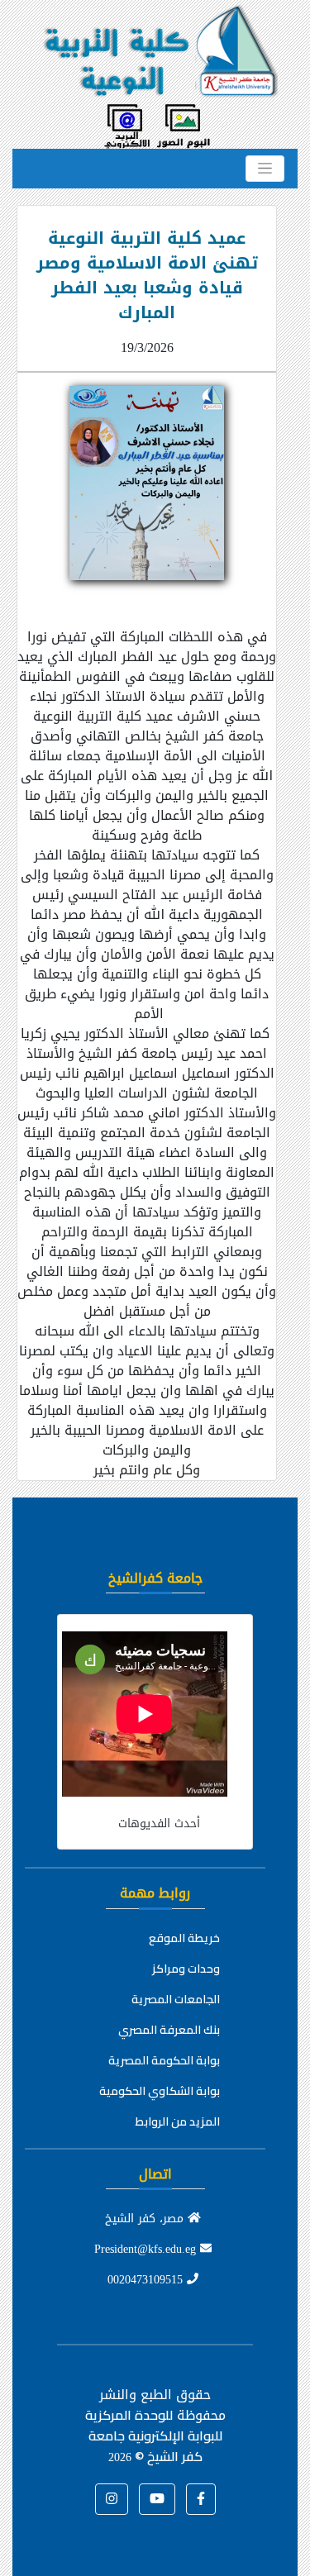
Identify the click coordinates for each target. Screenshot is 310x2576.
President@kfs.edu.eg (147, 2249)
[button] (201, 2499)
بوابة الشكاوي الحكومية (160, 2091)
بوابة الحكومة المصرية (164, 2060)
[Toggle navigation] (265, 169)
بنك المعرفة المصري (169, 2030)
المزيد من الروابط (178, 2121)
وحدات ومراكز (186, 1969)
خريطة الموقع (184, 1938)
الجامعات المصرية (176, 1999)
